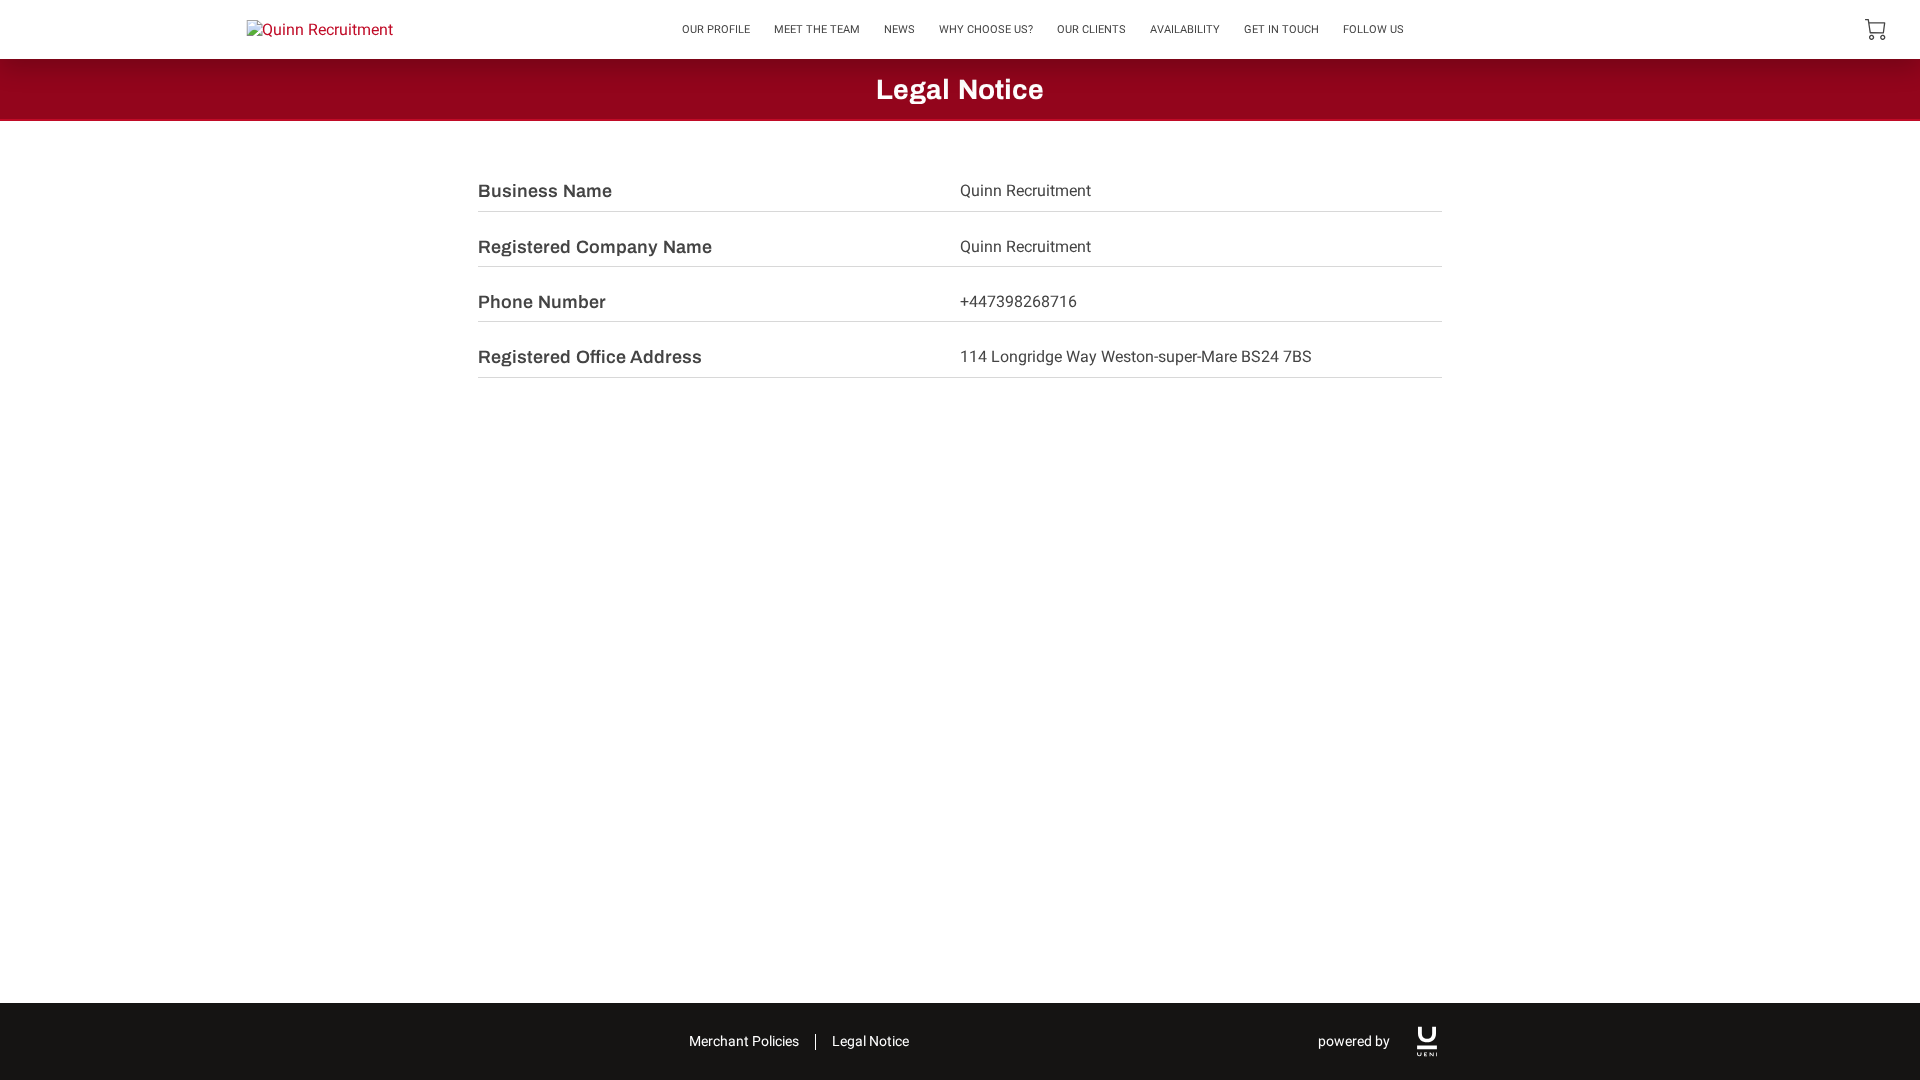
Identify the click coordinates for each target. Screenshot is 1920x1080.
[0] (1875, 29)
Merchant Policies (744, 1041)
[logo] (1427, 1041)
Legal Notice (870, 1041)
